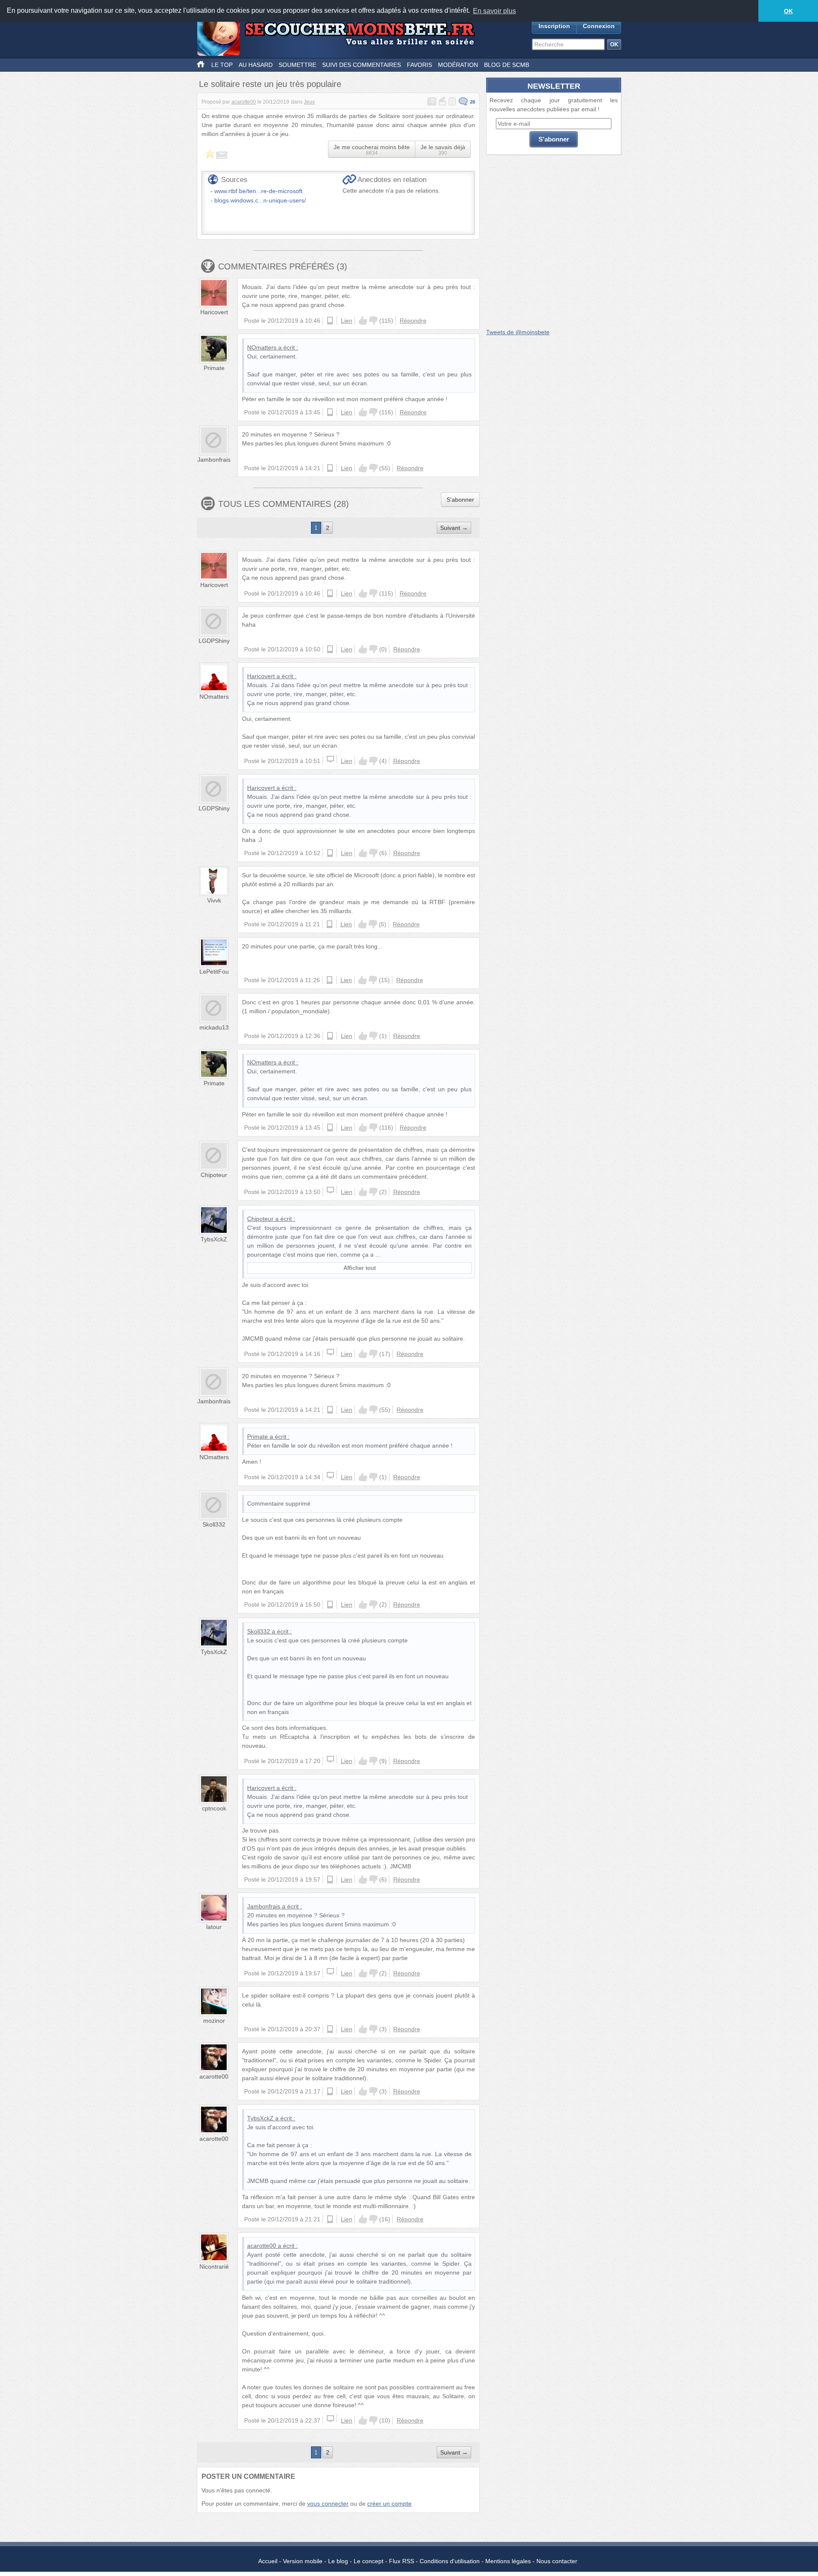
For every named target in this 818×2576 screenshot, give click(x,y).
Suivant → (454, 528)
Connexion (599, 26)
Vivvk (214, 900)
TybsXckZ (214, 1239)
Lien (347, 321)
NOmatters (262, 347)
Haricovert (214, 312)
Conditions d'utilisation (450, 2561)
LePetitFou (214, 971)
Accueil (268, 2561)
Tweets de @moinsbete (518, 332)
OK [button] (788, 11)
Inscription (554, 26)
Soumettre (297, 65)
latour (214, 1927)
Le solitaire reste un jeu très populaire (270, 84)
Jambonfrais (214, 460)
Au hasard (256, 65)
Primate (214, 368)
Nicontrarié (214, 2267)
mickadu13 (214, 1027)
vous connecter (328, 2504)
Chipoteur (214, 1175)
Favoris (419, 65)
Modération (458, 65)
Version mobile (303, 2561)
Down (373, 321)
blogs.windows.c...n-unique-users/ (260, 200)
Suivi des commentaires (361, 65)
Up (363, 321)
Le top (222, 65)
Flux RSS (402, 2561)
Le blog (338, 2561)
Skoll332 (214, 1524)
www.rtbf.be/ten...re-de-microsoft (258, 191)
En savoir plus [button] (494, 11)
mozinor (214, 2021)
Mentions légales (508, 2561)
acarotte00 (244, 102)
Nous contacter (557, 2561)
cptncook (214, 1808)
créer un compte (389, 2504)
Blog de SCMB (507, 65)
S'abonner (460, 500)
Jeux (309, 102)
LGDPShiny (214, 641)
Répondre (413, 321)
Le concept (369, 2561)
